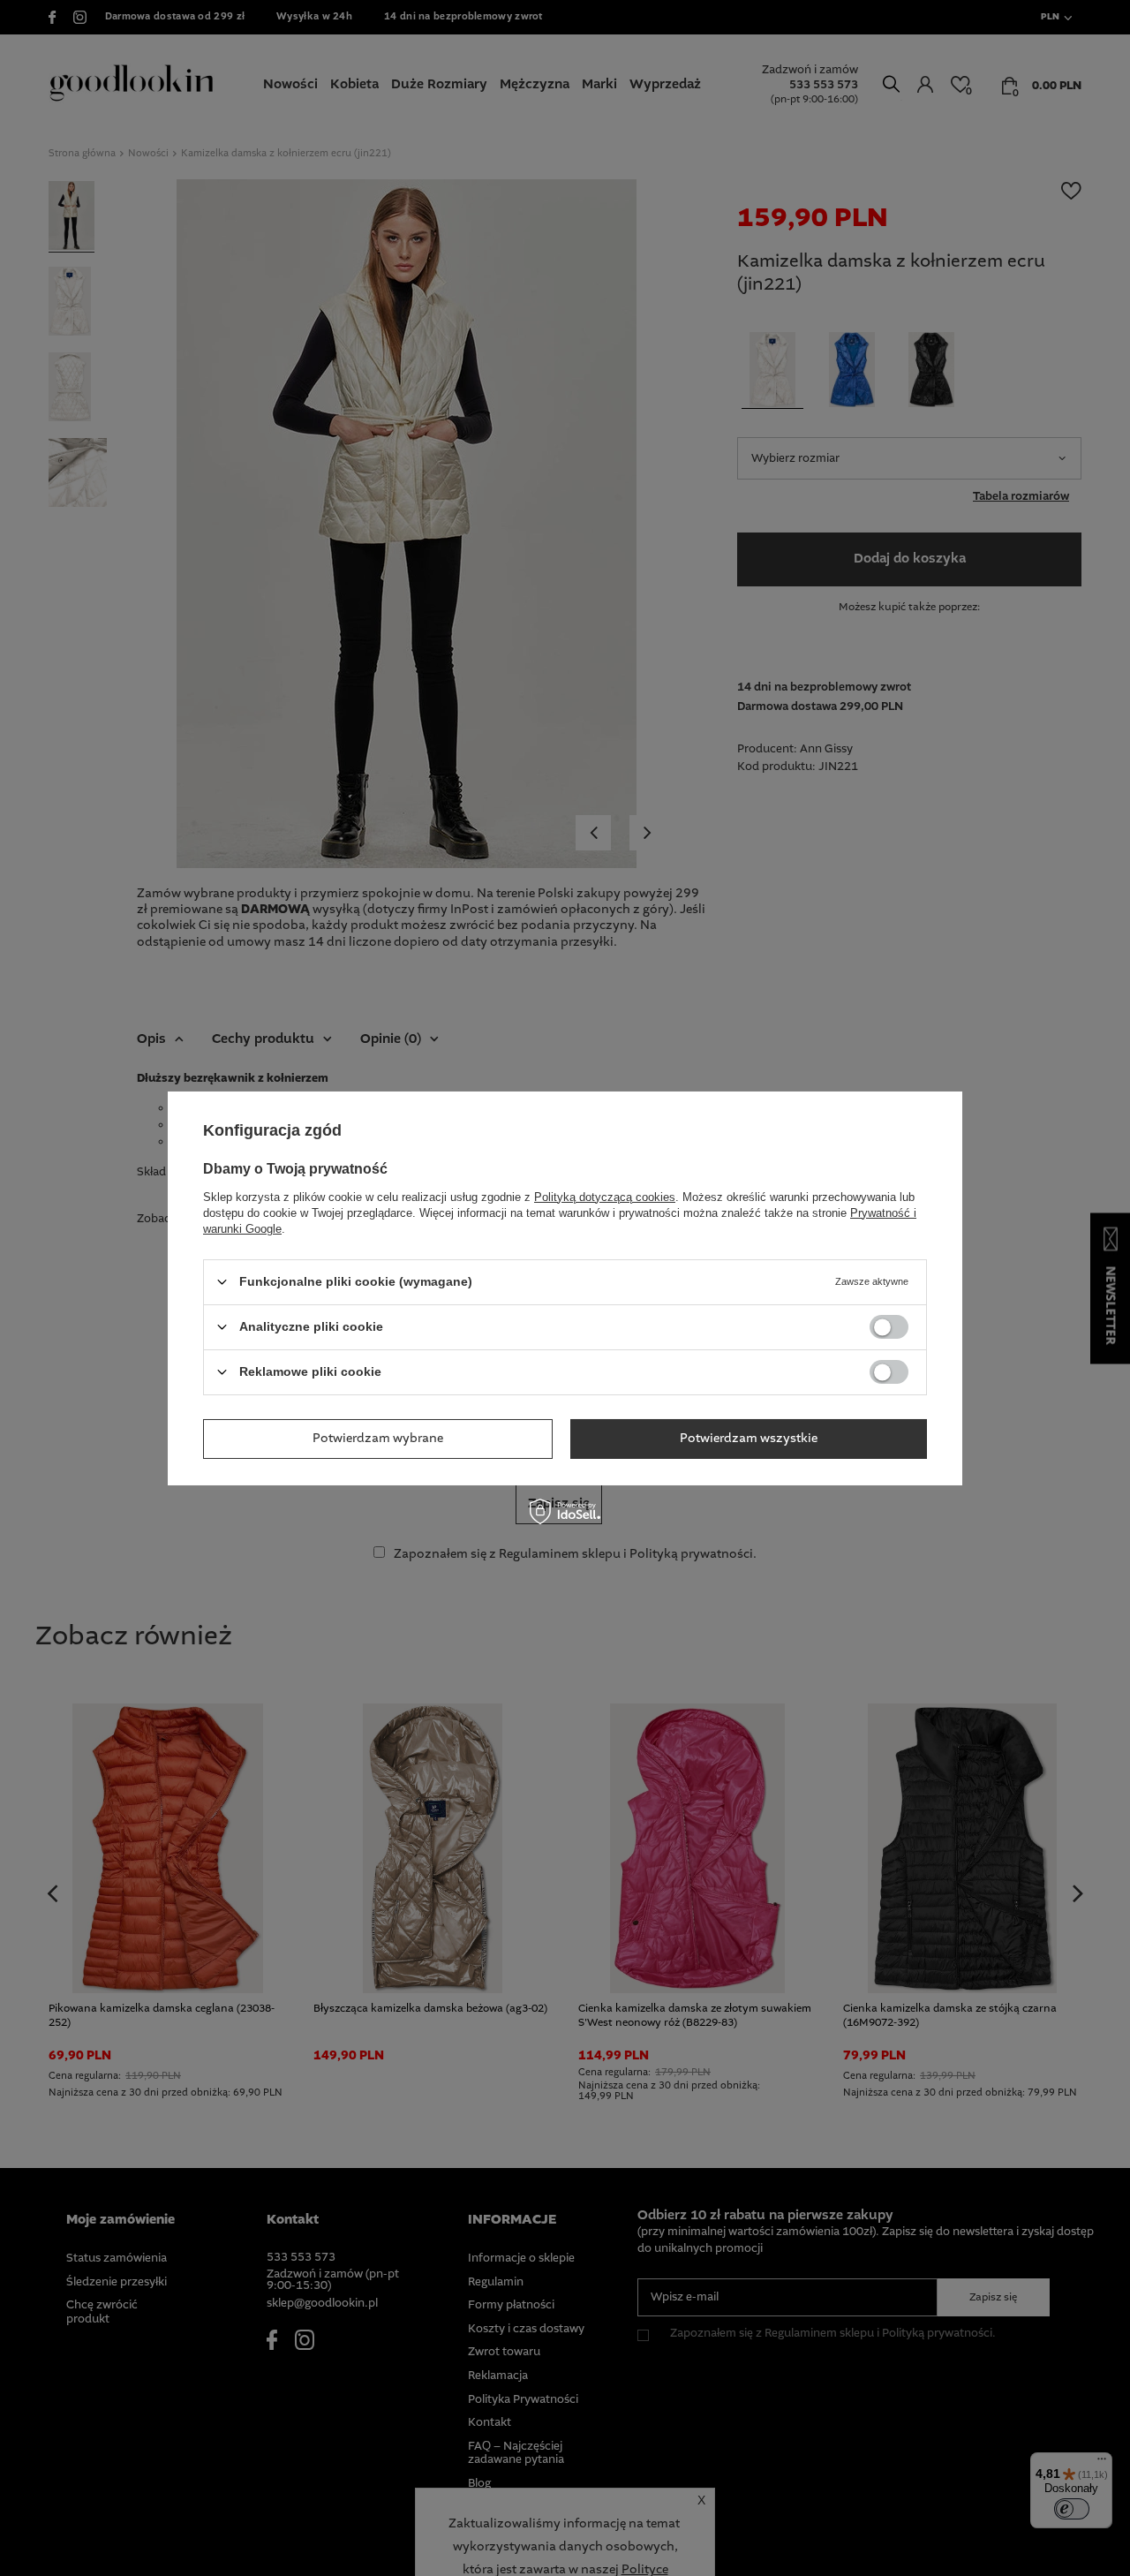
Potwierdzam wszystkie (749, 1439)
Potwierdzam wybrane (378, 1439)
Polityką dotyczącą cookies (605, 1196)
